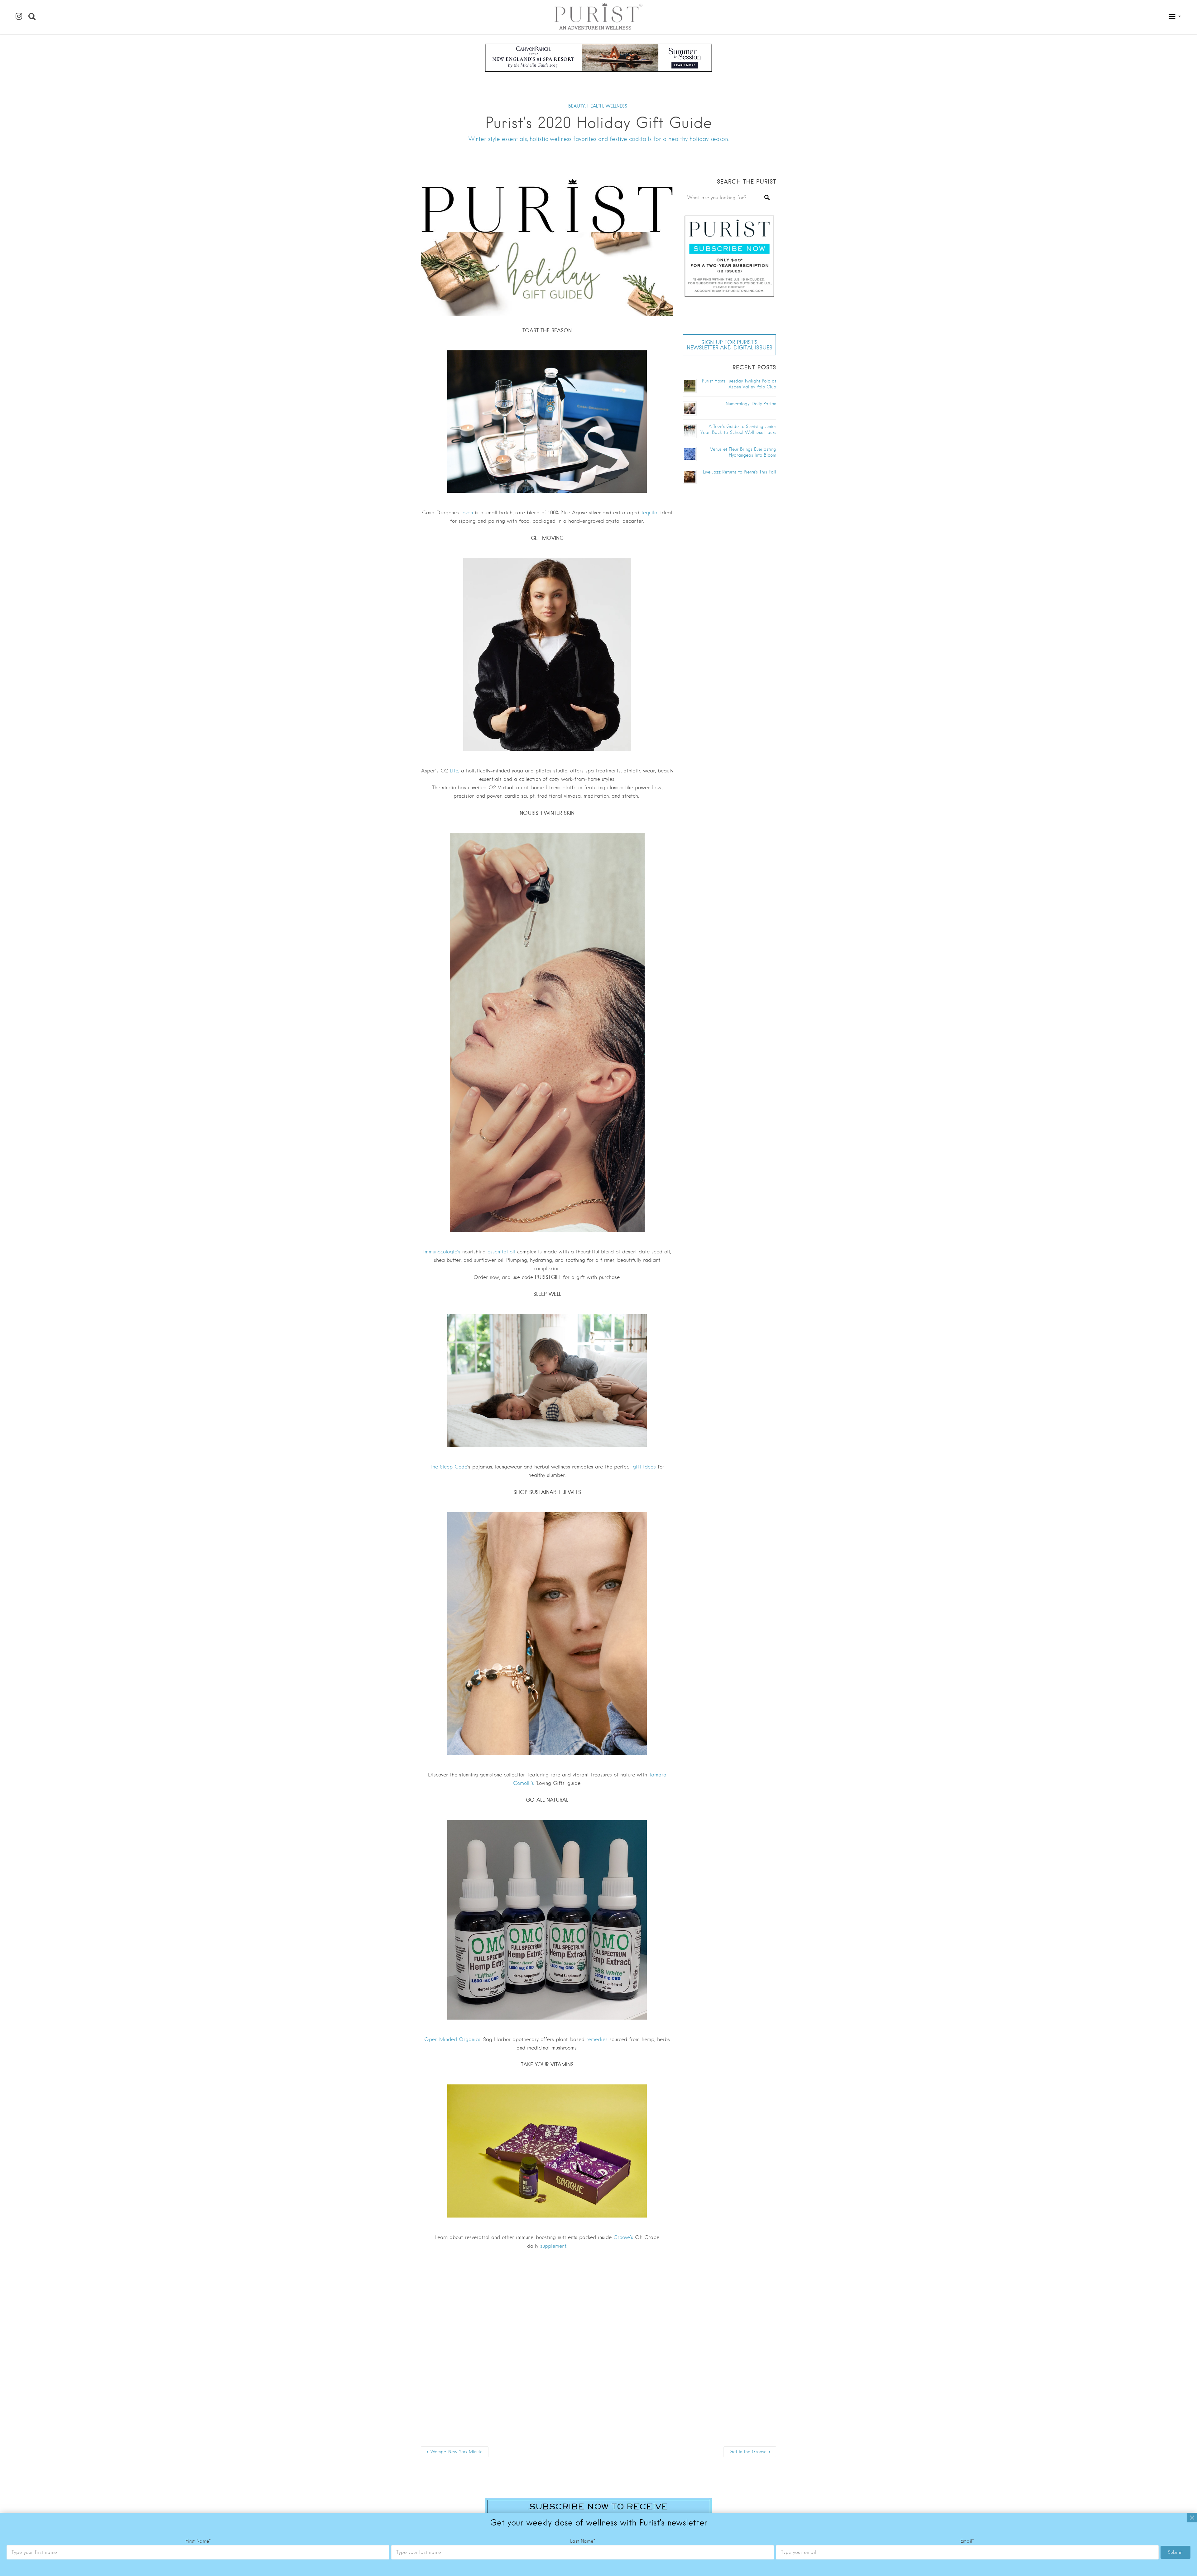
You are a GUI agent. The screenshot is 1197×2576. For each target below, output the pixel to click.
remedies (597, 2039)
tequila (649, 513)
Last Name (583, 2541)
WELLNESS (616, 106)
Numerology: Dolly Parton (751, 404)
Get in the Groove (748, 2452)
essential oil (501, 1252)
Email (967, 2541)
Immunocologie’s (442, 1252)
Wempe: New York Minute (457, 2452)
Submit (1175, 2552)
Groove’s (623, 2237)
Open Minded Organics (452, 2039)
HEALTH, (596, 106)
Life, (454, 771)
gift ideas (644, 1467)
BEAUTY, (577, 106)
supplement (553, 2246)
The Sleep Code (449, 1467)
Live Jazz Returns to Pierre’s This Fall (740, 472)
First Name (198, 2541)
